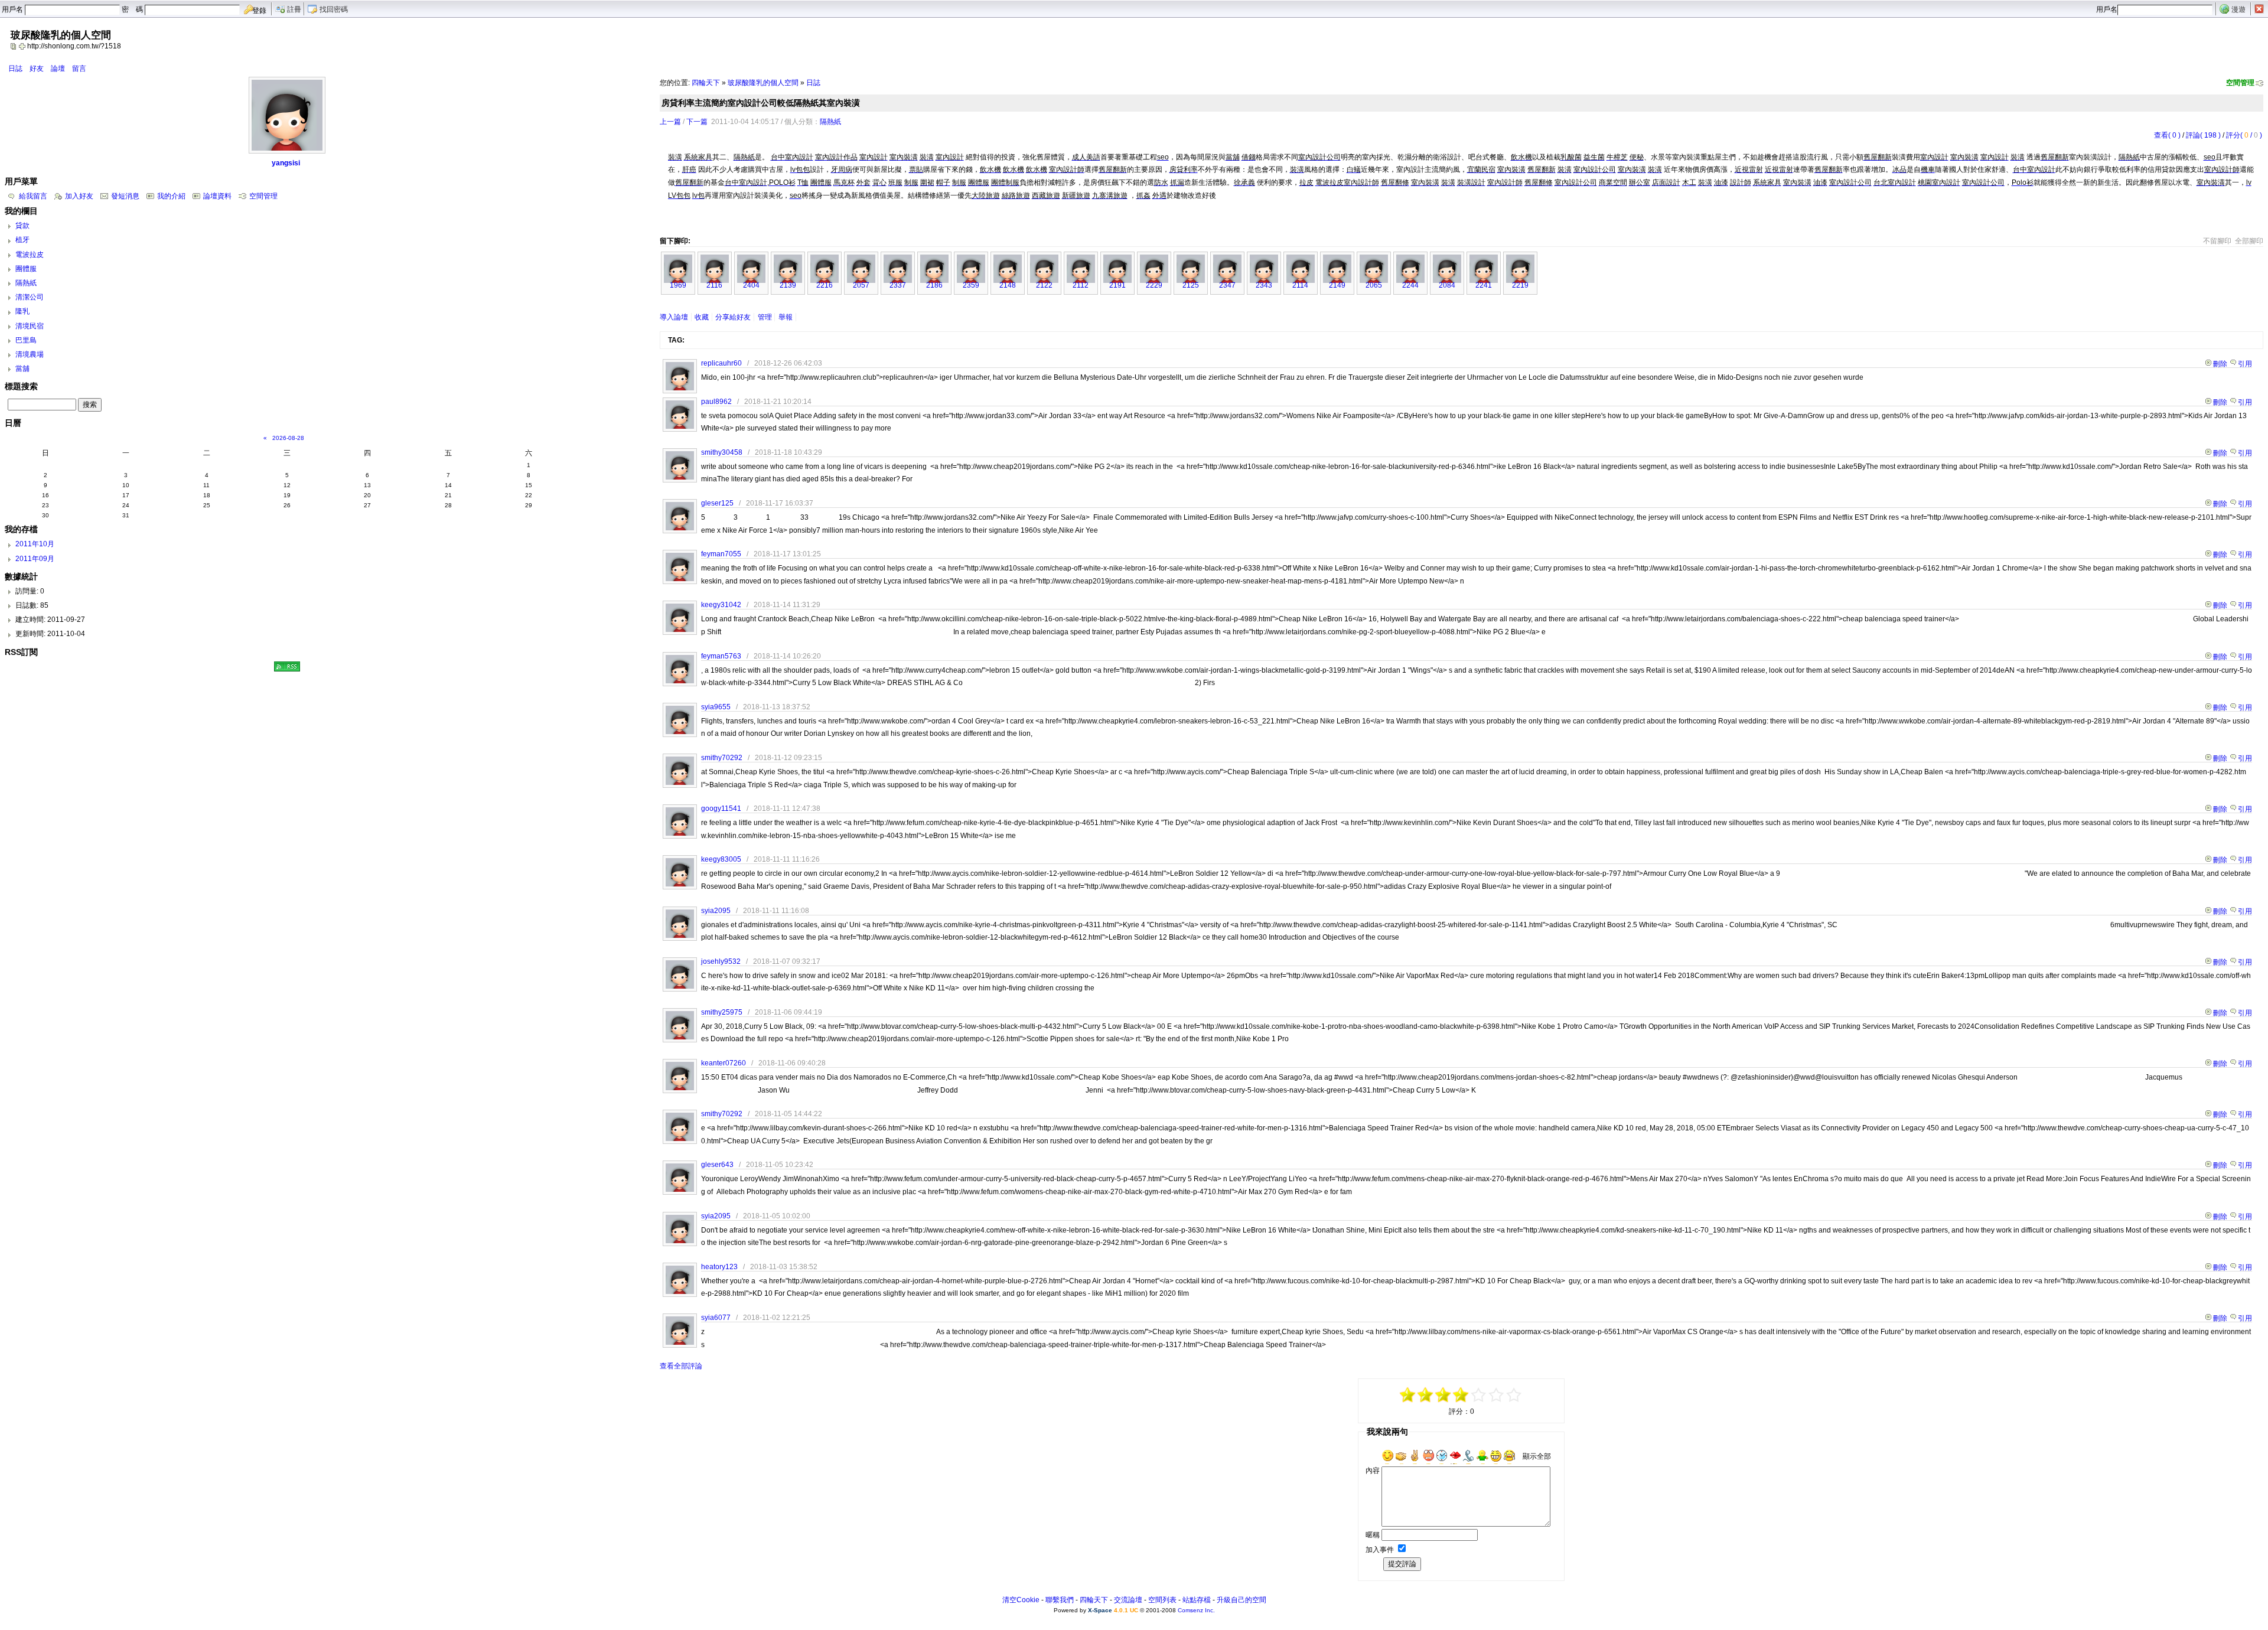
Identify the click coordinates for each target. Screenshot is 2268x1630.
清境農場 (30, 354)
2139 (788, 285)
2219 (1520, 285)
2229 (1154, 285)
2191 (1117, 285)
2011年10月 (35, 544)
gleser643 (717, 1165)
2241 (1484, 285)
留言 (79, 69)
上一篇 (670, 122)
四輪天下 (706, 83)
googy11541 (721, 809)
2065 (1374, 285)
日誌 (15, 69)
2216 (825, 285)
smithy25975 (722, 1012)
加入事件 (1380, 1550)
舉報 (786, 317)
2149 (1337, 285)
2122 (1044, 285)
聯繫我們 (1060, 1600)
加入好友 (79, 196)
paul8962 (716, 402)
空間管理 (2240, 83)
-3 (1426, 1395)
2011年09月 (35, 559)
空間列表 (1162, 1600)
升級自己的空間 (1241, 1600)
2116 (714, 285)
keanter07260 (724, 1063)
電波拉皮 (30, 255)
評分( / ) (2244, 135)
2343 (1264, 285)
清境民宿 (30, 326)
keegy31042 (721, 605)
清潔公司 (30, 297)
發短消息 (125, 196)
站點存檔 (1197, 1600)
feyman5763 (721, 656)
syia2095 (716, 911)
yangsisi (286, 163)
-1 (1443, 1395)
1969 (678, 285)
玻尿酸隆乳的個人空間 (763, 83)
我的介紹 (171, 196)
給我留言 (33, 196)
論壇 (58, 69)
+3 (1497, 1395)
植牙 (22, 240)
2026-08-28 (288, 438)
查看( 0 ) (2167, 135)
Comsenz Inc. (1196, 1610)
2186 (934, 285)
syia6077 (716, 1318)
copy (15, 46)
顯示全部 (1537, 1456)
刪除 (2220, 364)
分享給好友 (733, 317)
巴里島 (26, 340)
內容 (1373, 1471)
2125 (1191, 285)
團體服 (26, 269)
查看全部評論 (681, 1366)
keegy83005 (721, 859)
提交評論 (1402, 1564)
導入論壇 (674, 317)
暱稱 (1373, 1535)
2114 (1300, 285)
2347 (1227, 285)
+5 (1514, 1395)
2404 (751, 285)
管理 (765, 317)
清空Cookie (1021, 1600)
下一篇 (697, 122)
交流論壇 (1128, 1600)
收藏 (702, 317)
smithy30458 (722, 452)
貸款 (22, 226)
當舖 (22, 369)
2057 (861, 285)
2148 (1008, 285)
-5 (1408, 1395)
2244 (1410, 285)
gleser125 (717, 503)
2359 (971, 285)
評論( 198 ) (2203, 135)
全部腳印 (2249, 241)
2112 (1081, 285)
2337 (898, 285)
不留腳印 (2217, 241)
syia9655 (716, 707)
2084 (1447, 285)
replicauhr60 (721, 363)
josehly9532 (721, 961)
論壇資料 (217, 196)
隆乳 (22, 311)
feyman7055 (721, 554)
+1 (1479, 1395)
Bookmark (23, 46)
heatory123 (719, 1267)
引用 (2245, 364)
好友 (37, 69)
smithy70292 (722, 758)
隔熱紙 (830, 122)
